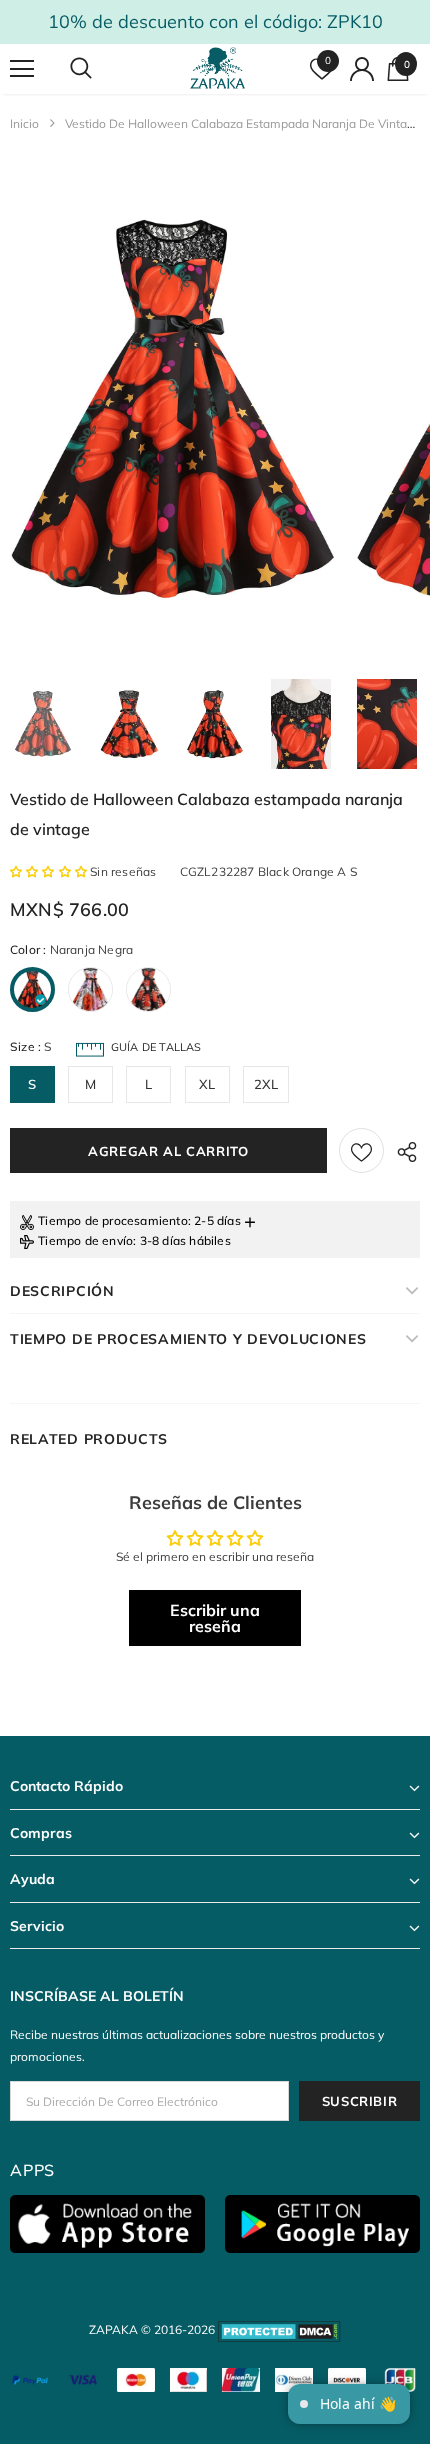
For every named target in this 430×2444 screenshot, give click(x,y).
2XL (266, 1084)
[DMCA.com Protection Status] (279, 2329)
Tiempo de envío (85, 1240)
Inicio (24, 123)
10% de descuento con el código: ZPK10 (215, 21)
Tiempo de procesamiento (113, 1220)
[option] (172, 410)
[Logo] (218, 68)
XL (207, 1084)
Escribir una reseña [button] (215, 1618)
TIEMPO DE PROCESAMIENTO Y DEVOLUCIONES (188, 1339)
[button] (50, 871)
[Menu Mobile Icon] (22, 69)
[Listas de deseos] (361, 1150)
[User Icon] (362, 69)
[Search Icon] (100, 69)
